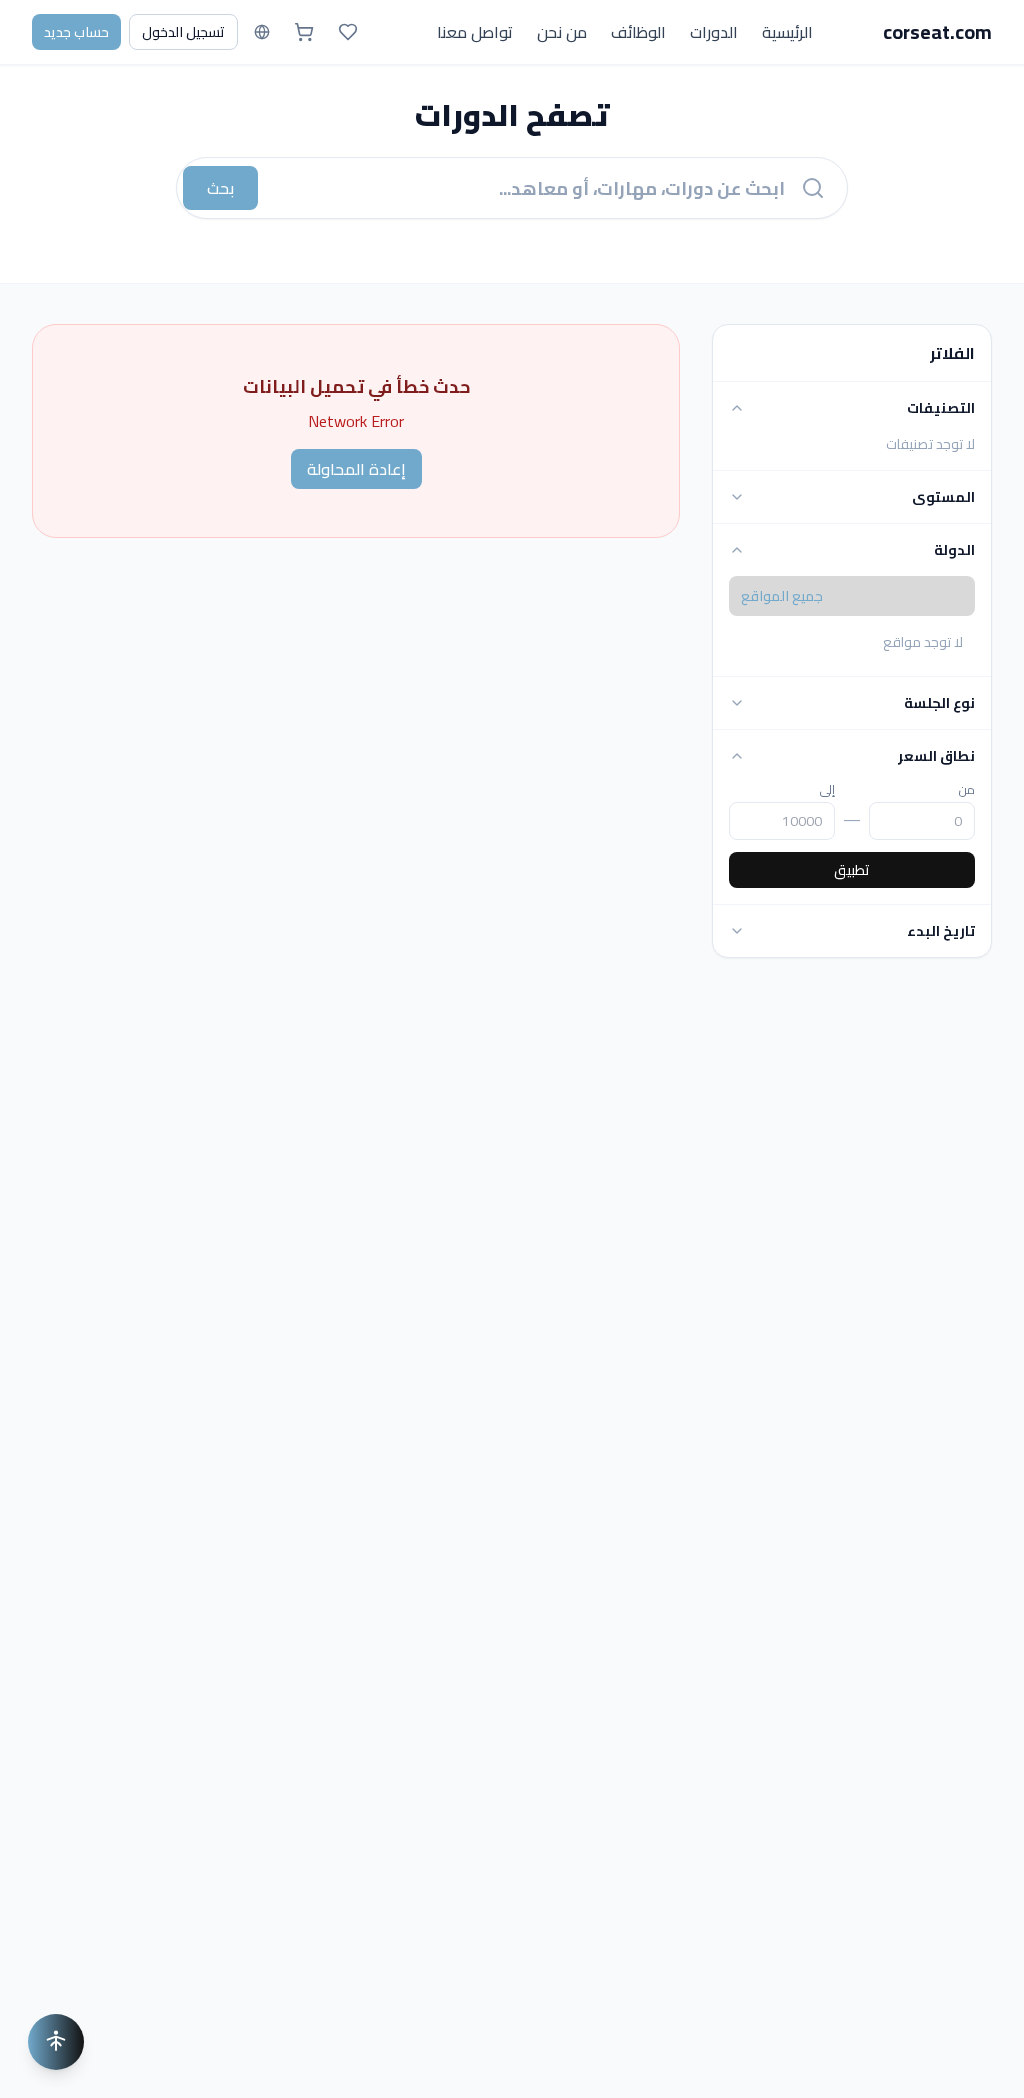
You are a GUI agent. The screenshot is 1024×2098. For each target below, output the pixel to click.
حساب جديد (76, 32)
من (967, 790)
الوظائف (638, 32)
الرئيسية (787, 32)
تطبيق (852, 870)
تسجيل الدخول (183, 32)
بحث (220, 188)
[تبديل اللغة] (262, 32)
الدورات (714, 32)
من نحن (562, 32)
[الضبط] (56, 2042)
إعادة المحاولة (356, 469)
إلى (827, 790)
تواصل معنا (475, 32)
